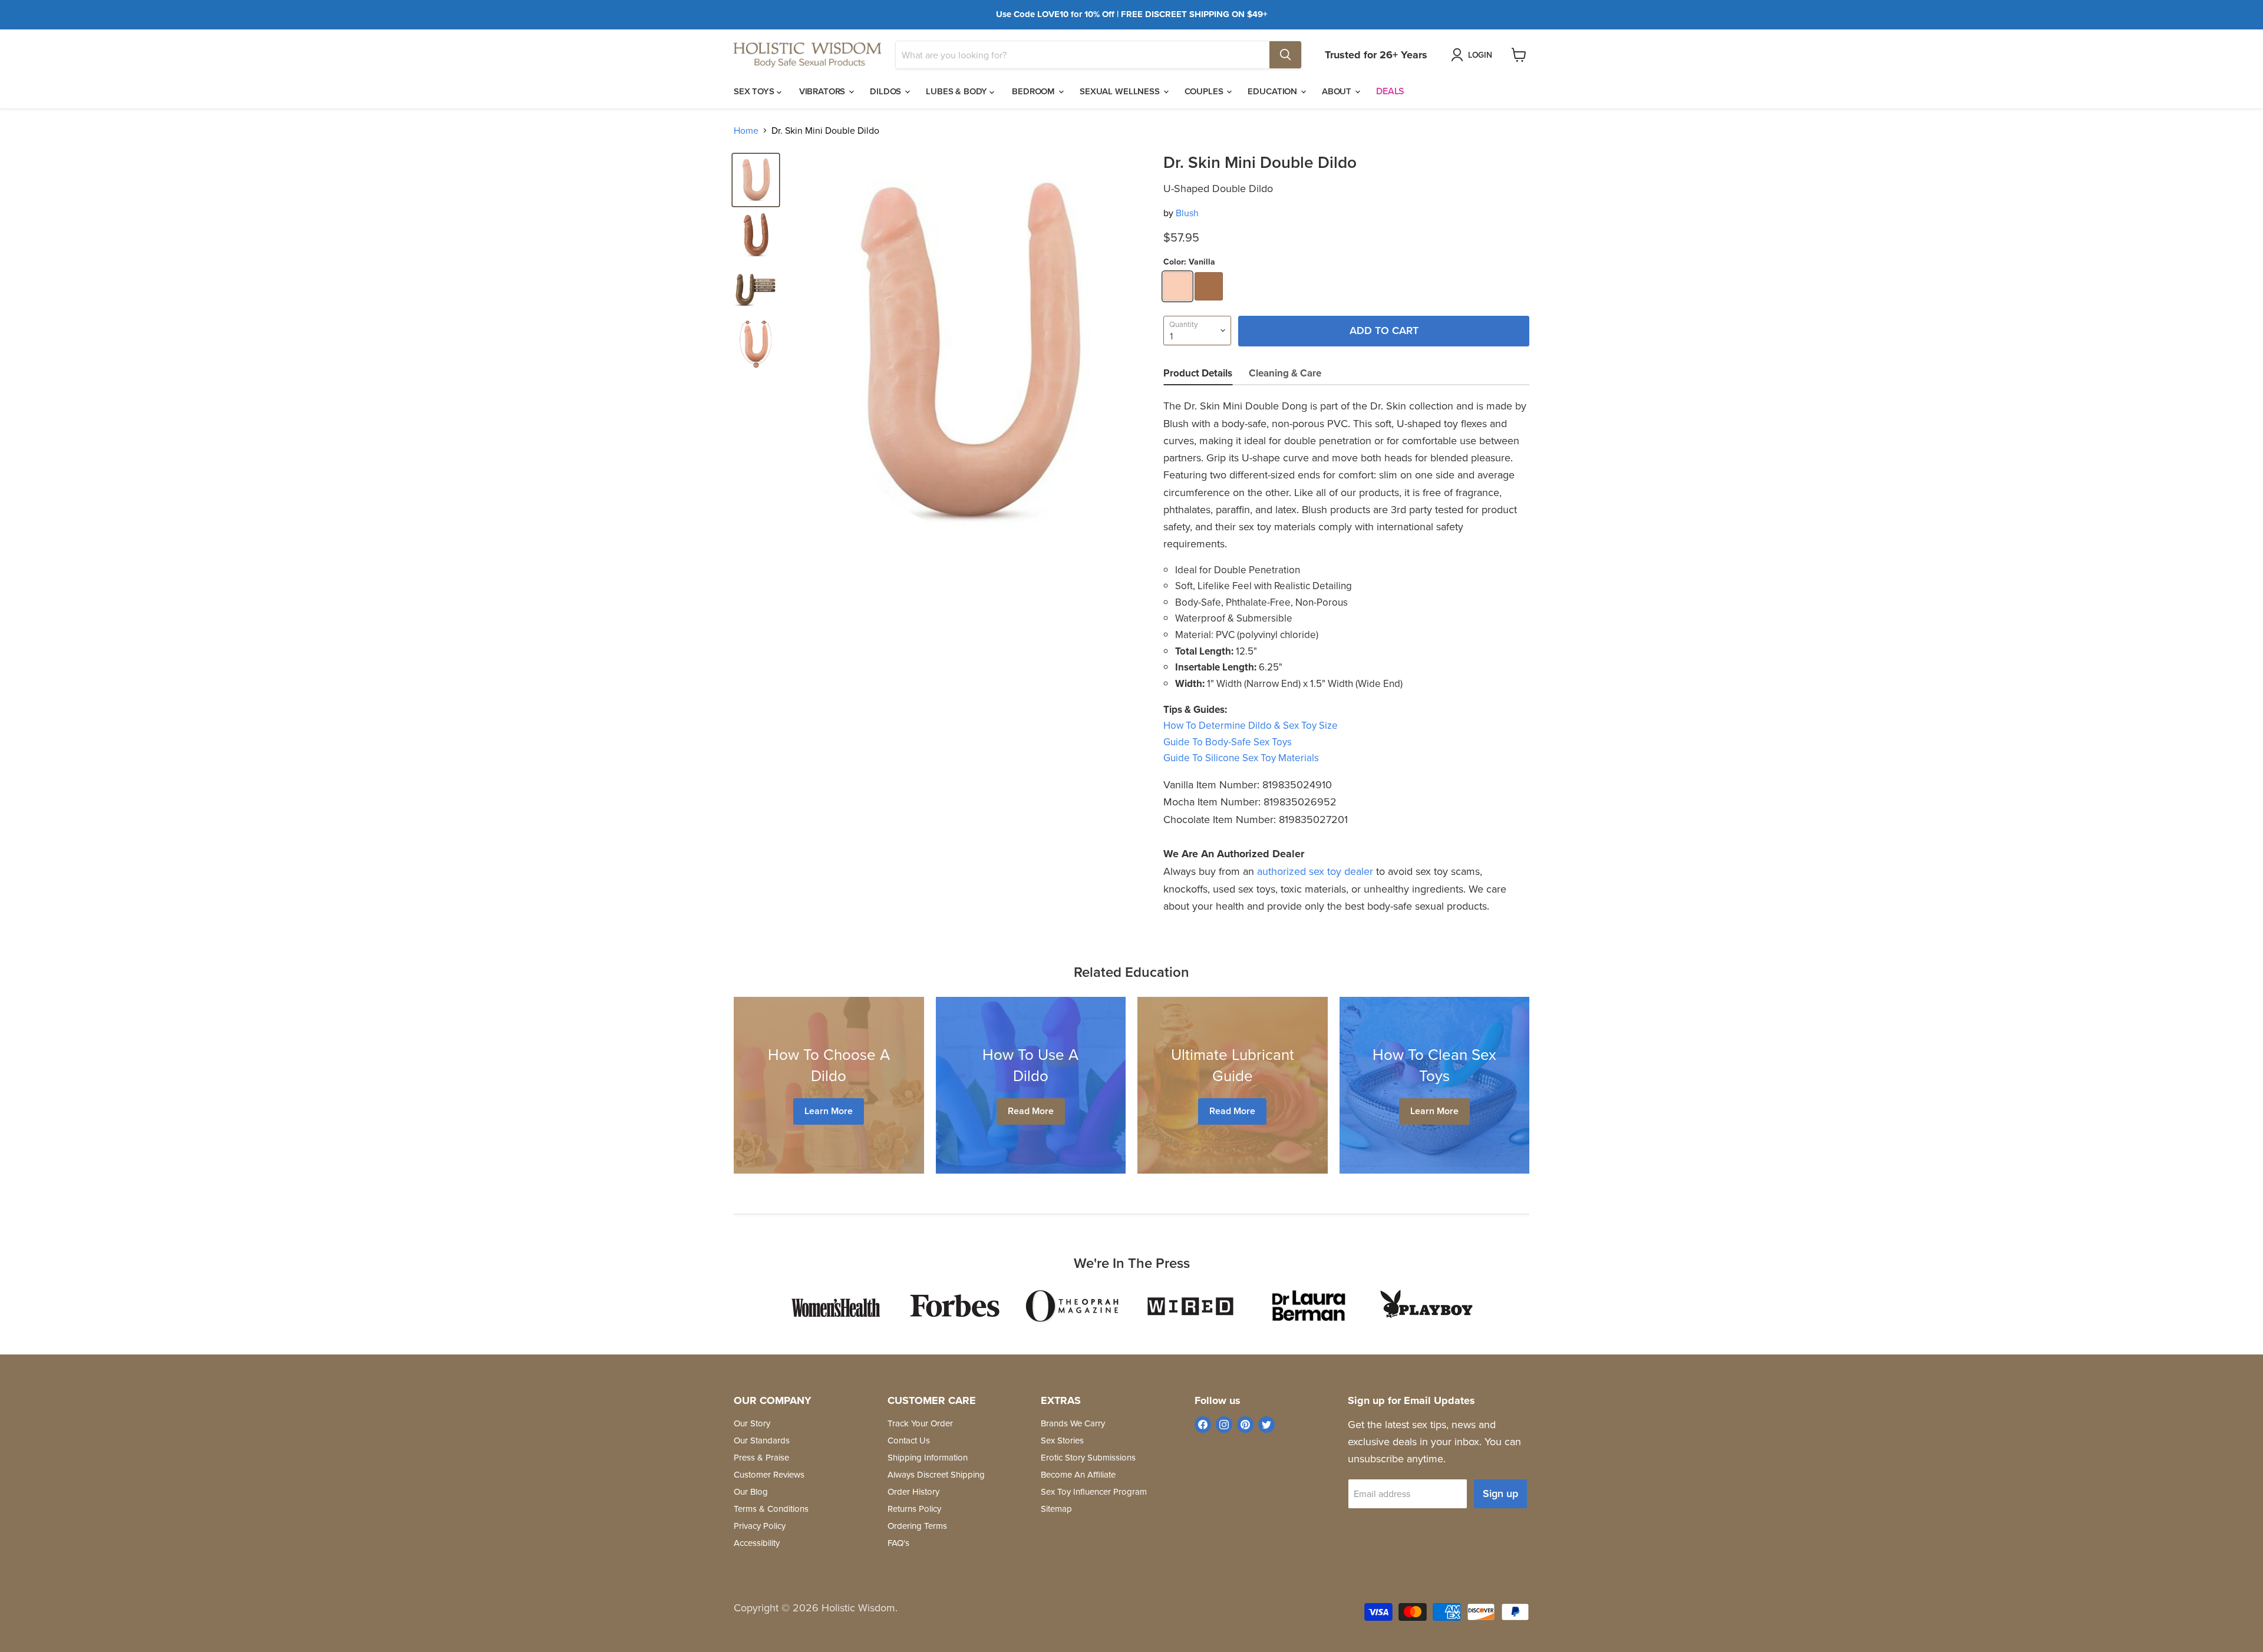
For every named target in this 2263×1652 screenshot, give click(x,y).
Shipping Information (928, 1457)
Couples (1205, 91)
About (1338, 91)
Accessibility (757, 1543)
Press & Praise (761, 1457)
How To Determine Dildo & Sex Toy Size (1251, 725)
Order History (913, 1491)
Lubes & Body (958, 91)
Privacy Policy (760, 1526)
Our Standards (762, 1440)
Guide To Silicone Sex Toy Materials (1241, 758)
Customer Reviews (769, 1474)
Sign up (1500, 1493)
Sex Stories (1062, 1440)
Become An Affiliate (1078, 1474)
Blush (1187, 213)
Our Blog (751, 1491)
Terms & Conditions (771, 1509)
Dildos (887, 91)
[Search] (1285, 55)
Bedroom (1035, 91)
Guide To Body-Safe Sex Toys (1228, 742)
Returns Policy (914, 1509)
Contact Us (909, 1440)
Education (1274, 91)
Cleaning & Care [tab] (1285, 373)
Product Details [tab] (1198, 373)
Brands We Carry (1073, 1423)
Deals (1390, 91)
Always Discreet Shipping (936, 1474)
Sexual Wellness (1121, 91)
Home (746, 130)
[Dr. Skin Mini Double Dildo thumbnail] (756, 180)
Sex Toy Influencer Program (1094, 1491)
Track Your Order (920, 1423)
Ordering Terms (917, 1526)
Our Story (752, 1423)
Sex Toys (755, 91)
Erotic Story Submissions (1088, 1457)
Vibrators (824, 91)
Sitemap (1056, 1509)
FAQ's (898, 1543)
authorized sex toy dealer (1315, 871)
